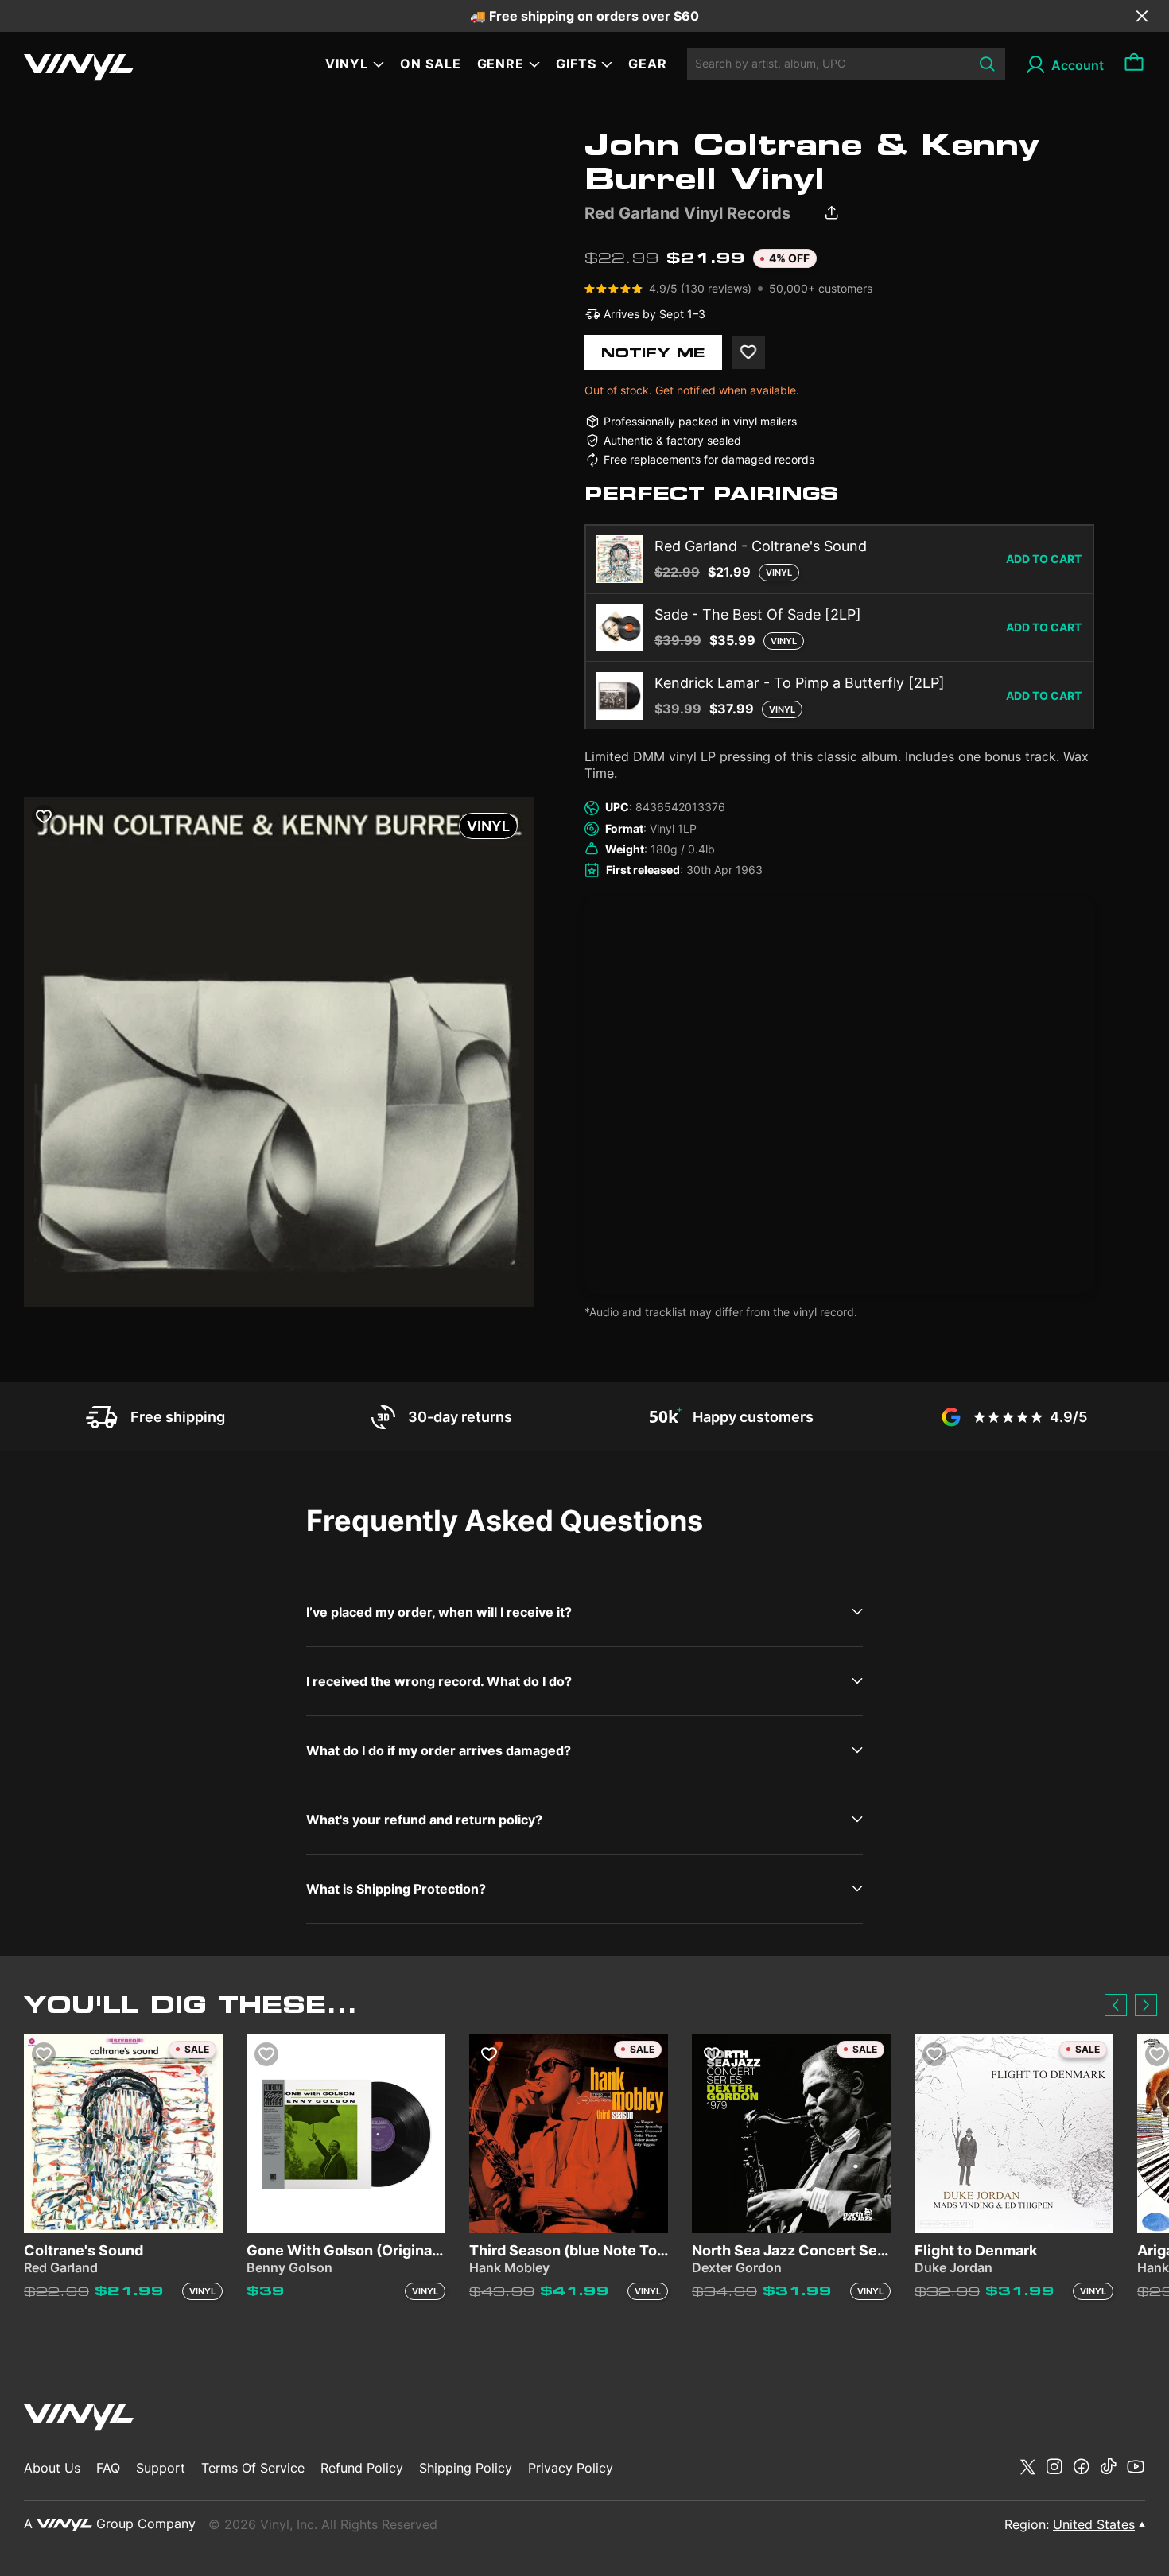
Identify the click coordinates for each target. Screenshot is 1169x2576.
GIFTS (576, 64)
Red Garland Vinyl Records (687, 213)
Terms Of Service (253, 2468)
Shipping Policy (466, 2468)
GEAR (648, 64)
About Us (52, 2468)
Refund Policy (362, 2468)
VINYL (347, 64)
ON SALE (431, 64)
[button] (1116, 2005)
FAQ (108, 2468)
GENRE (501, 64)
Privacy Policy (571, 2468)
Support (161, 2468)
